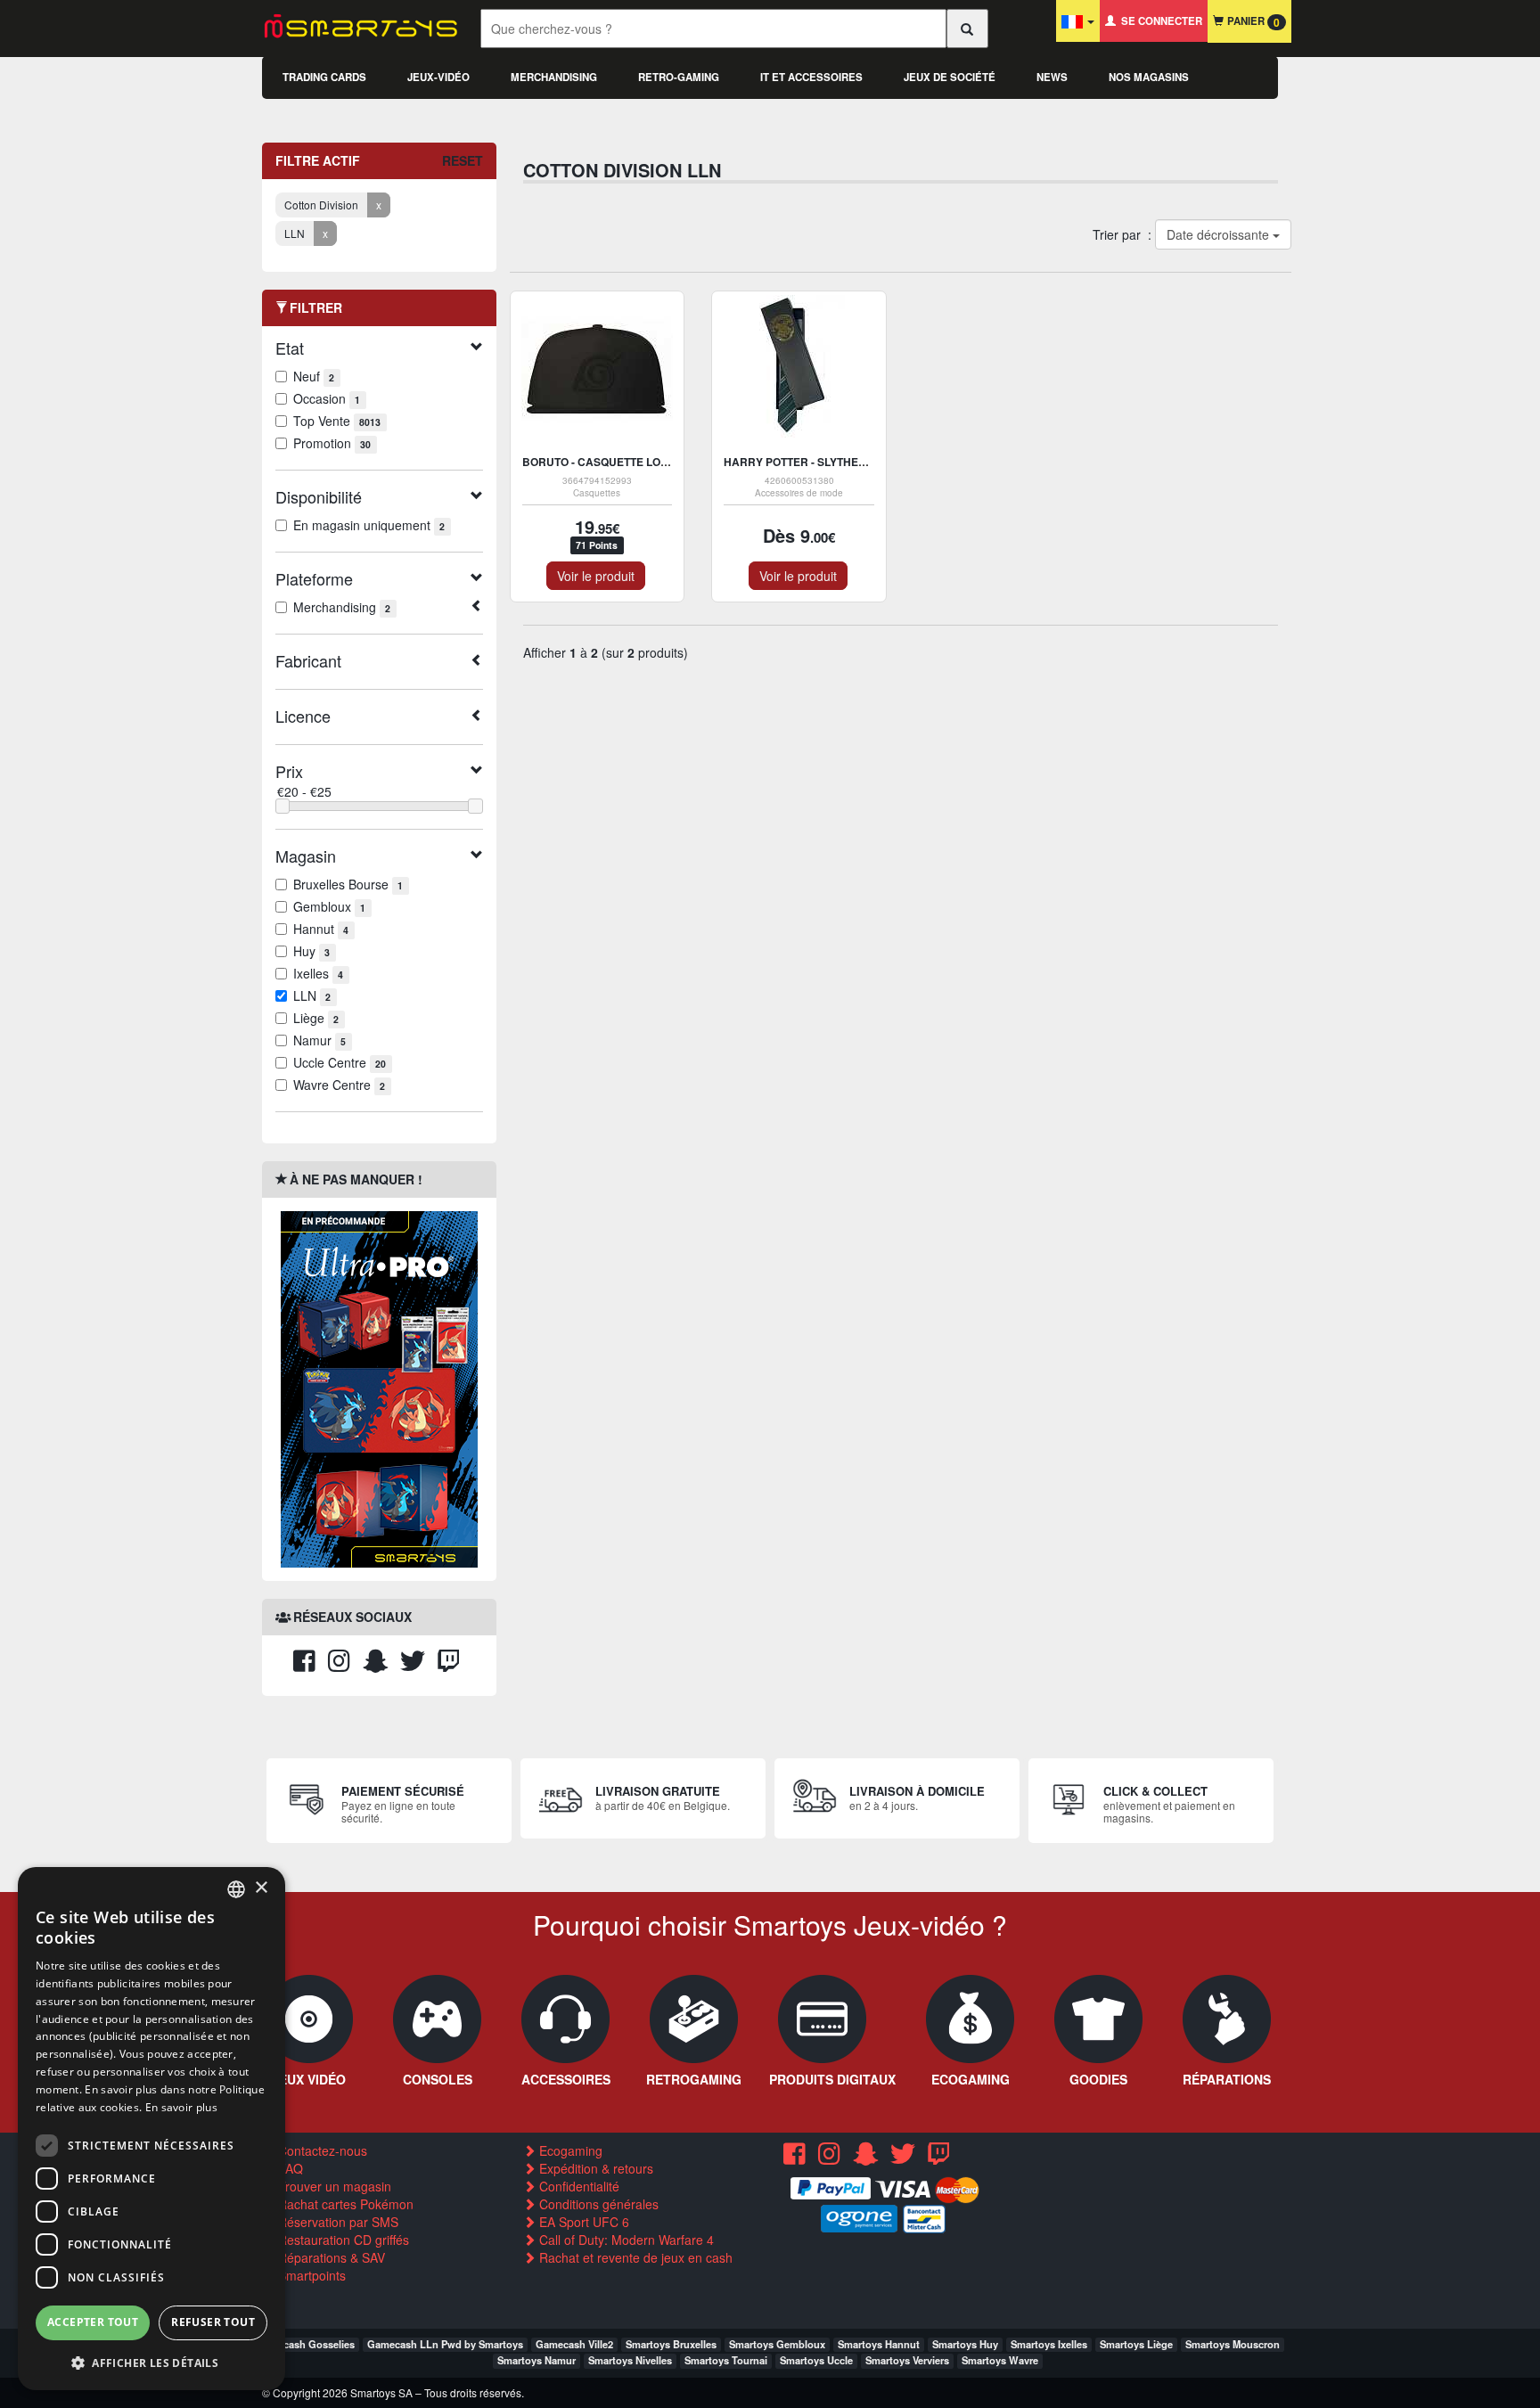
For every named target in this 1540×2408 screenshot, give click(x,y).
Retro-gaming (679, 77)
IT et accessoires (811, 77)
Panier (1252, 22)
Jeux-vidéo (438, 77)
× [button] (261, 1888)
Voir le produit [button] (596, 576)
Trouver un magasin (333, 2186)
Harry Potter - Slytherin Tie (810, 462)
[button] (152, 2362)
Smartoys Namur (537, 2360)
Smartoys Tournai (726, 2360)
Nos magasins (1149, 77)
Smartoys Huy (965, 2344)
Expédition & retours (594, 2168)
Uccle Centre (340, 1062)
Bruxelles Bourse (348, 884)
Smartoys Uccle (816, 2360)
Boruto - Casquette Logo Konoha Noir (639, 462)
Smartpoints (310, 2275)
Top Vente (337, 421)
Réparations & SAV (330, 2257)
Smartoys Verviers (907, 2360)
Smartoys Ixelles (1049, 2344)
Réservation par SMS (336, 2222)
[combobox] (236, 1889)
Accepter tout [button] (93, 2322)
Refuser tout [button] (213, 2322)
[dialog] (152, 2129)
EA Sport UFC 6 (582, 2222)
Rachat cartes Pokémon (344, 2204)
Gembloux (329, 906)
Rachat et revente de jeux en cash (634, 2257)
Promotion (332, 443)
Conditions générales (597, 2204)
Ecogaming (569, 2150)
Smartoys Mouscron (1233, 2344)
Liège (316, 1018)
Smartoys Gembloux (777, 2344)
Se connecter (1159, 21)
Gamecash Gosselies (305, 2344)
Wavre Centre (339, 1085)
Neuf (314, 376)
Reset (463, 160)
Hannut (321, 929)
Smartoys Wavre (1000, 2360)
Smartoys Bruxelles (671, 2344)
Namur (319, 1040)
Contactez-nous (321, 2150)
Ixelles (318, 973)
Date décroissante (1219, 234)
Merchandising (554, 77)
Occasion (327, 398)
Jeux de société (950, 77)
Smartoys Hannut (879, 2344)
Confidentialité (577, 2186)
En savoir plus (181, 2107)
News (1052, 77)
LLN (312, 995)
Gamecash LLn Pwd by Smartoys (445, 2344)
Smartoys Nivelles (630, 2360)
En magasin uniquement (369, 525)
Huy (311, 951)
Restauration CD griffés (342, 2240)
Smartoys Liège (1136, 2344)
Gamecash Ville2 (574, 2344)
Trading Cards (324, 77)
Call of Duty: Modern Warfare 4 (625, 2240)
